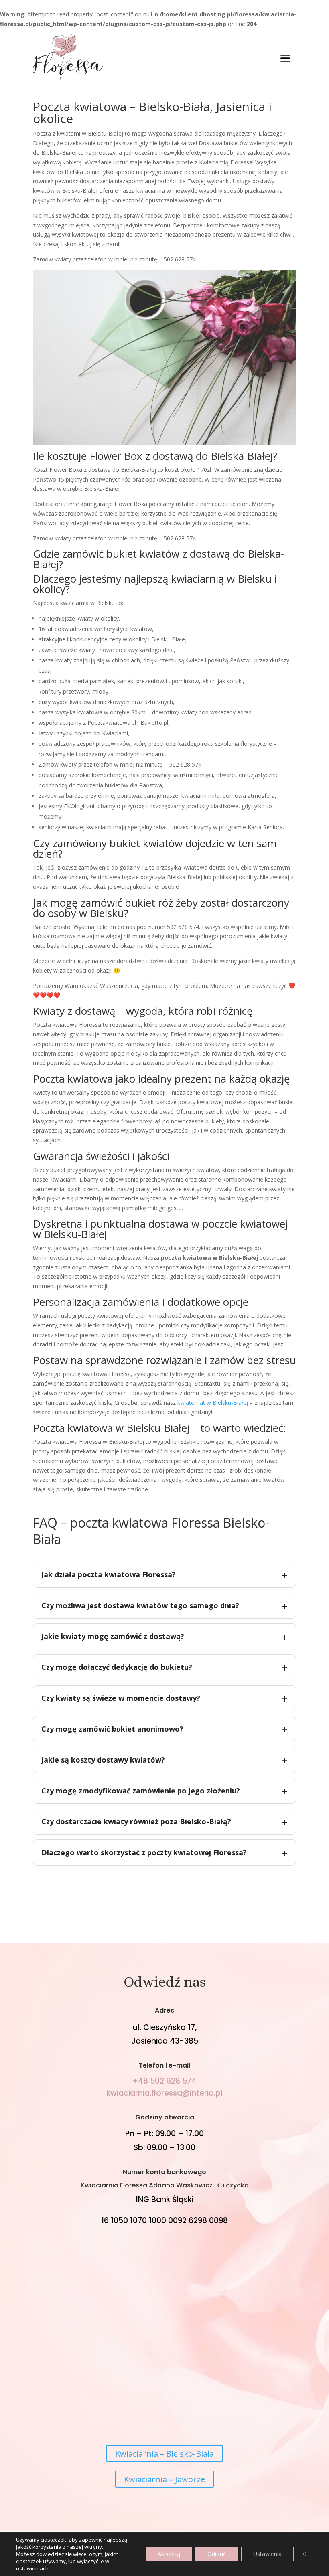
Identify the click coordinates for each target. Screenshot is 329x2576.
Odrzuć (217, 2554)
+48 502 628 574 (164, 2081)
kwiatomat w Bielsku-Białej (213, 1403)
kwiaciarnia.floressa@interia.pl (164, 2093)
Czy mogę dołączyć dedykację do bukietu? (117, 1667)
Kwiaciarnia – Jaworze (164, 2479)
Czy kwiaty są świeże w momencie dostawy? (121, 1698)
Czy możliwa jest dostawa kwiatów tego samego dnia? (140, 1605)
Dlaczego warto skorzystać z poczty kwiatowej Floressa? (144, 1852)
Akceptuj (169, 2554)
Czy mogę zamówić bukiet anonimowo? (112, 1729)
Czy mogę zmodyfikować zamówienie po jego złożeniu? (141, 1791)
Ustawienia (267, 2554)
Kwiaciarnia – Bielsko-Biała (164, 2454)
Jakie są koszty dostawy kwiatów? (103, 1760)
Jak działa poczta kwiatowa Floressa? (109, 1574)
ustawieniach (32, 2568)
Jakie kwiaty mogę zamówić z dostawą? (113, 1636)
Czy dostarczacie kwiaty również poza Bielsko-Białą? (136, 1821)
